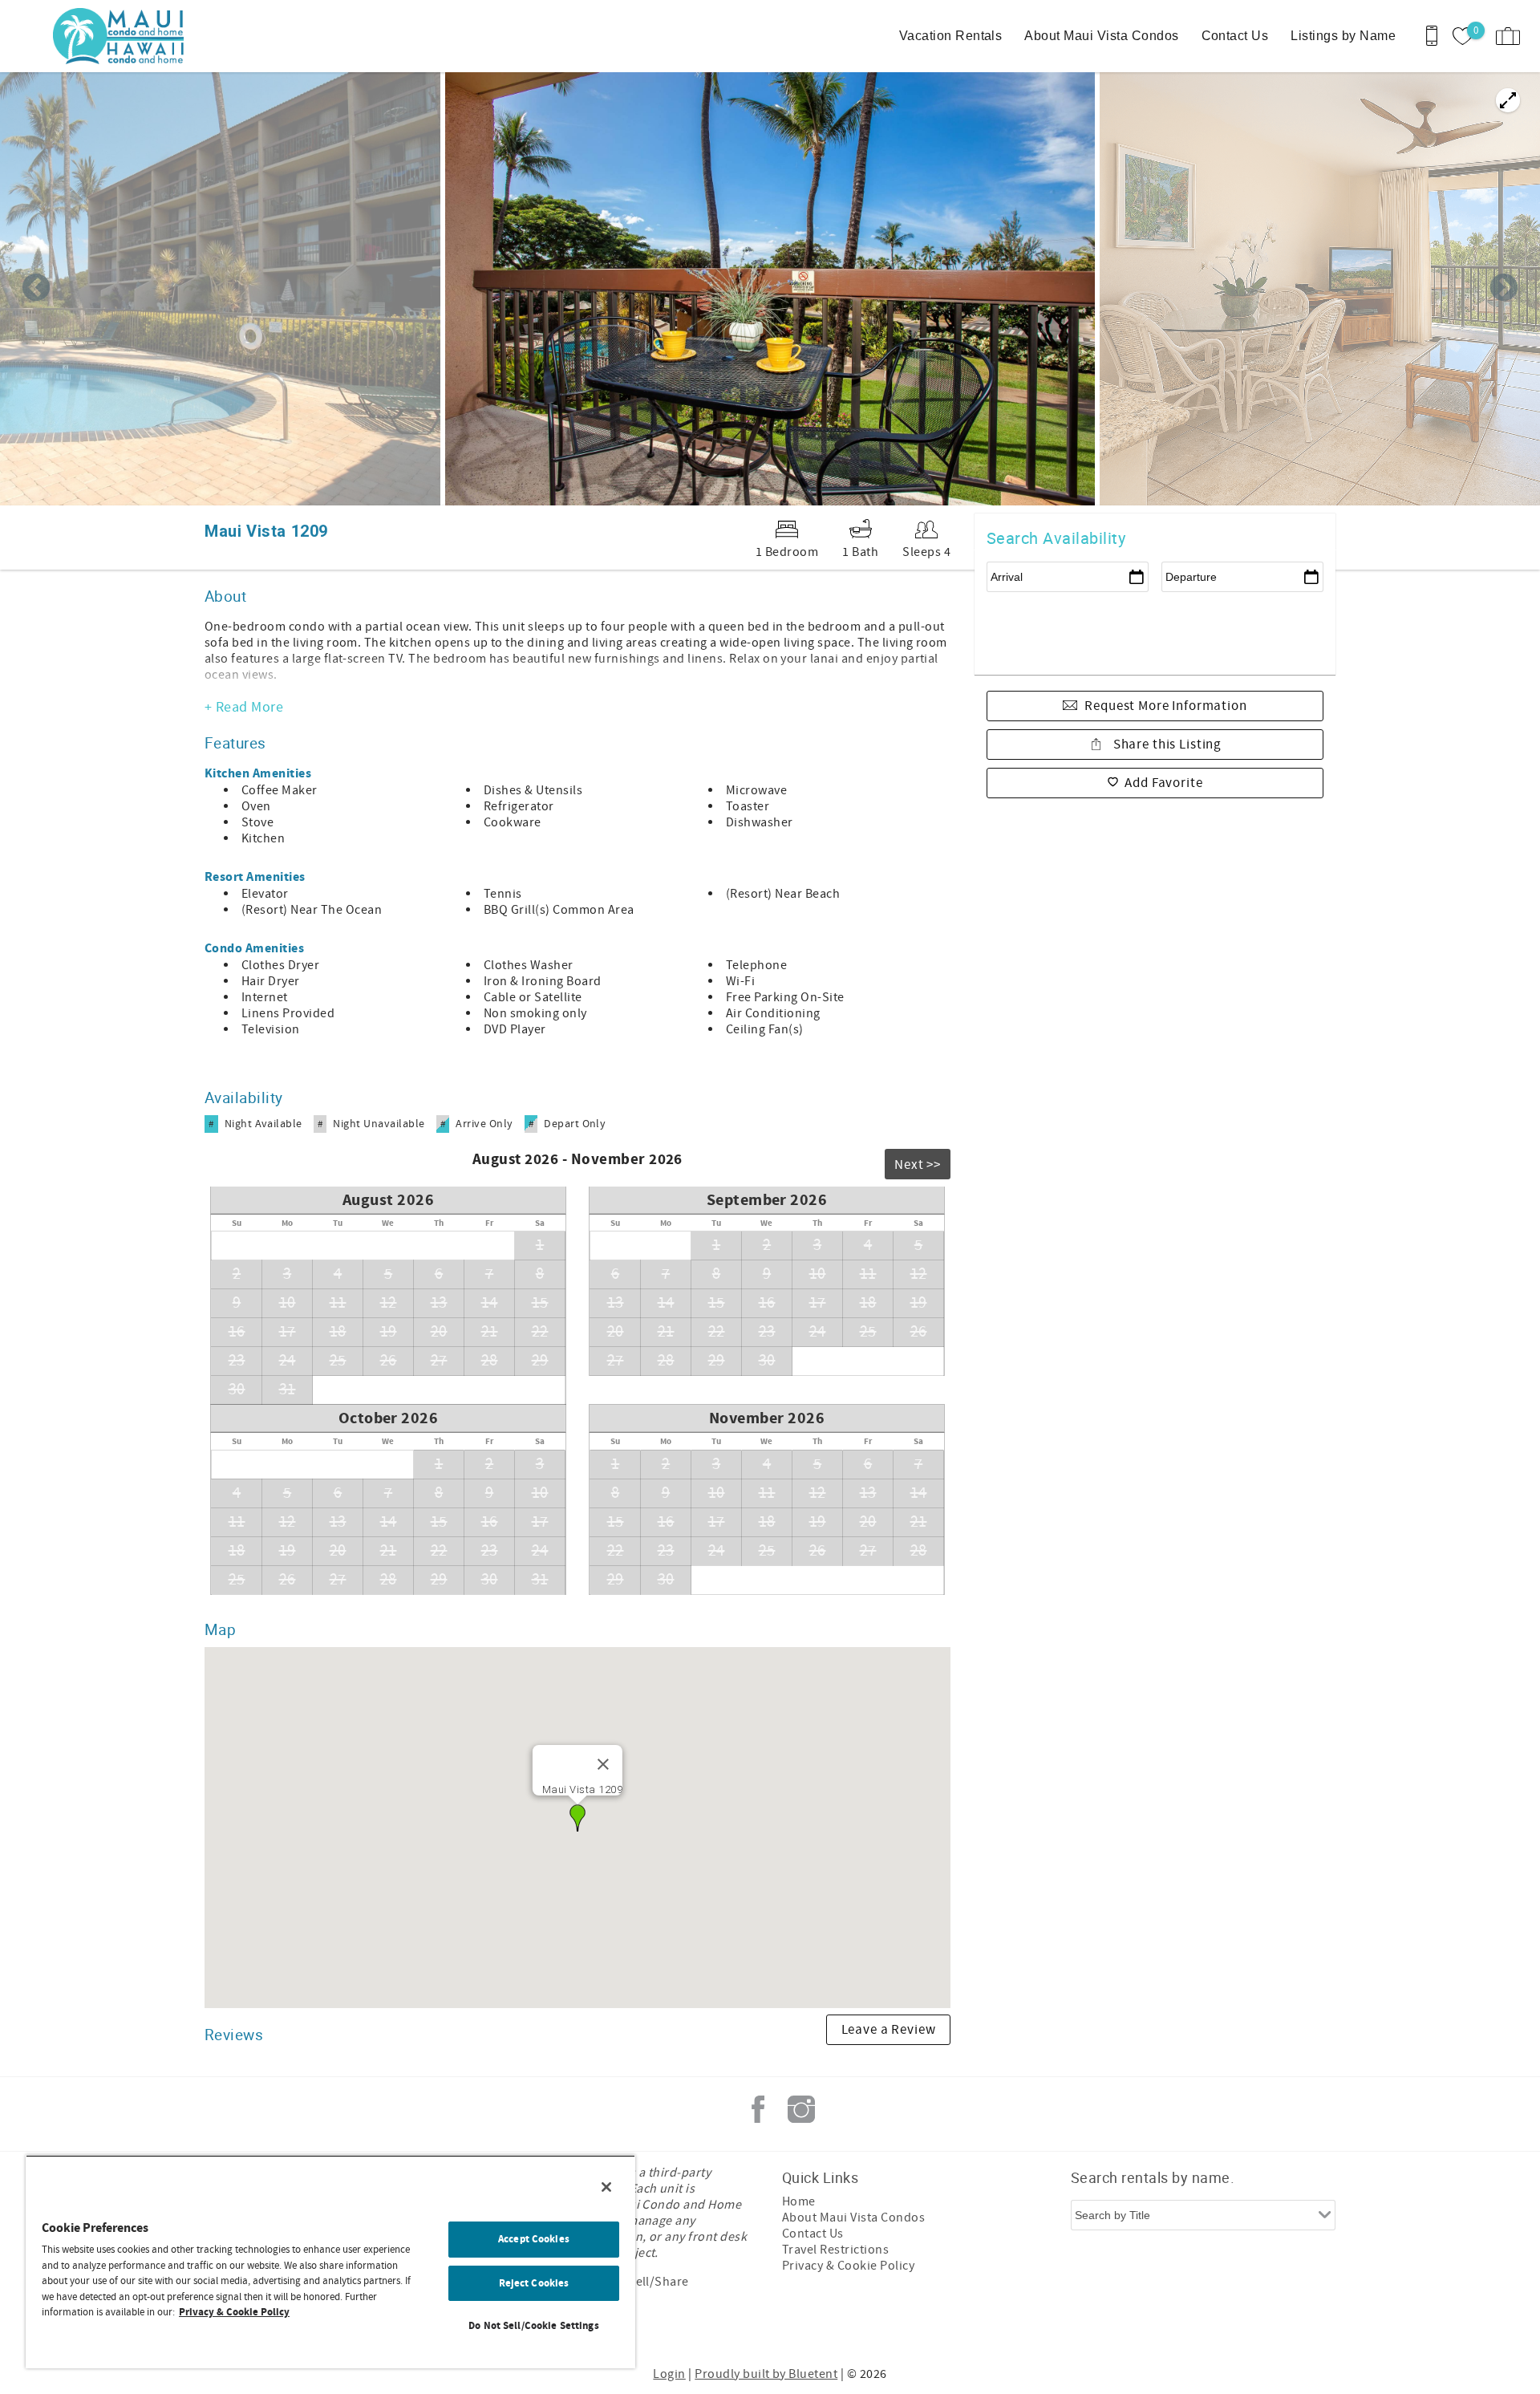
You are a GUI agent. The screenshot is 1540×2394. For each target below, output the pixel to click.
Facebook (758, 2109)
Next (1504, 289)
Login (669, 2374)
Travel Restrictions (835, 2250)
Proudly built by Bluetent (766, 2374)
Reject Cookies (534, 2283)
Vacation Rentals (951, 36)
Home (799, 2201)
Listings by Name (1343, 36)
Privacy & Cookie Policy (848, 2266)
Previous (36, 289)
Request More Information (1165, 706)
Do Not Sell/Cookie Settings (534, 2326)
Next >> (918, 1165)
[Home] (122, 36)
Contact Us (1235, 36)
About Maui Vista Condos (1101, 36)
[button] (577, 1818)
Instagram (801, 2109)
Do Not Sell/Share (638, 2282)
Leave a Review (889, 2030)
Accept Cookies (534, 2239)
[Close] (603, 1764)
